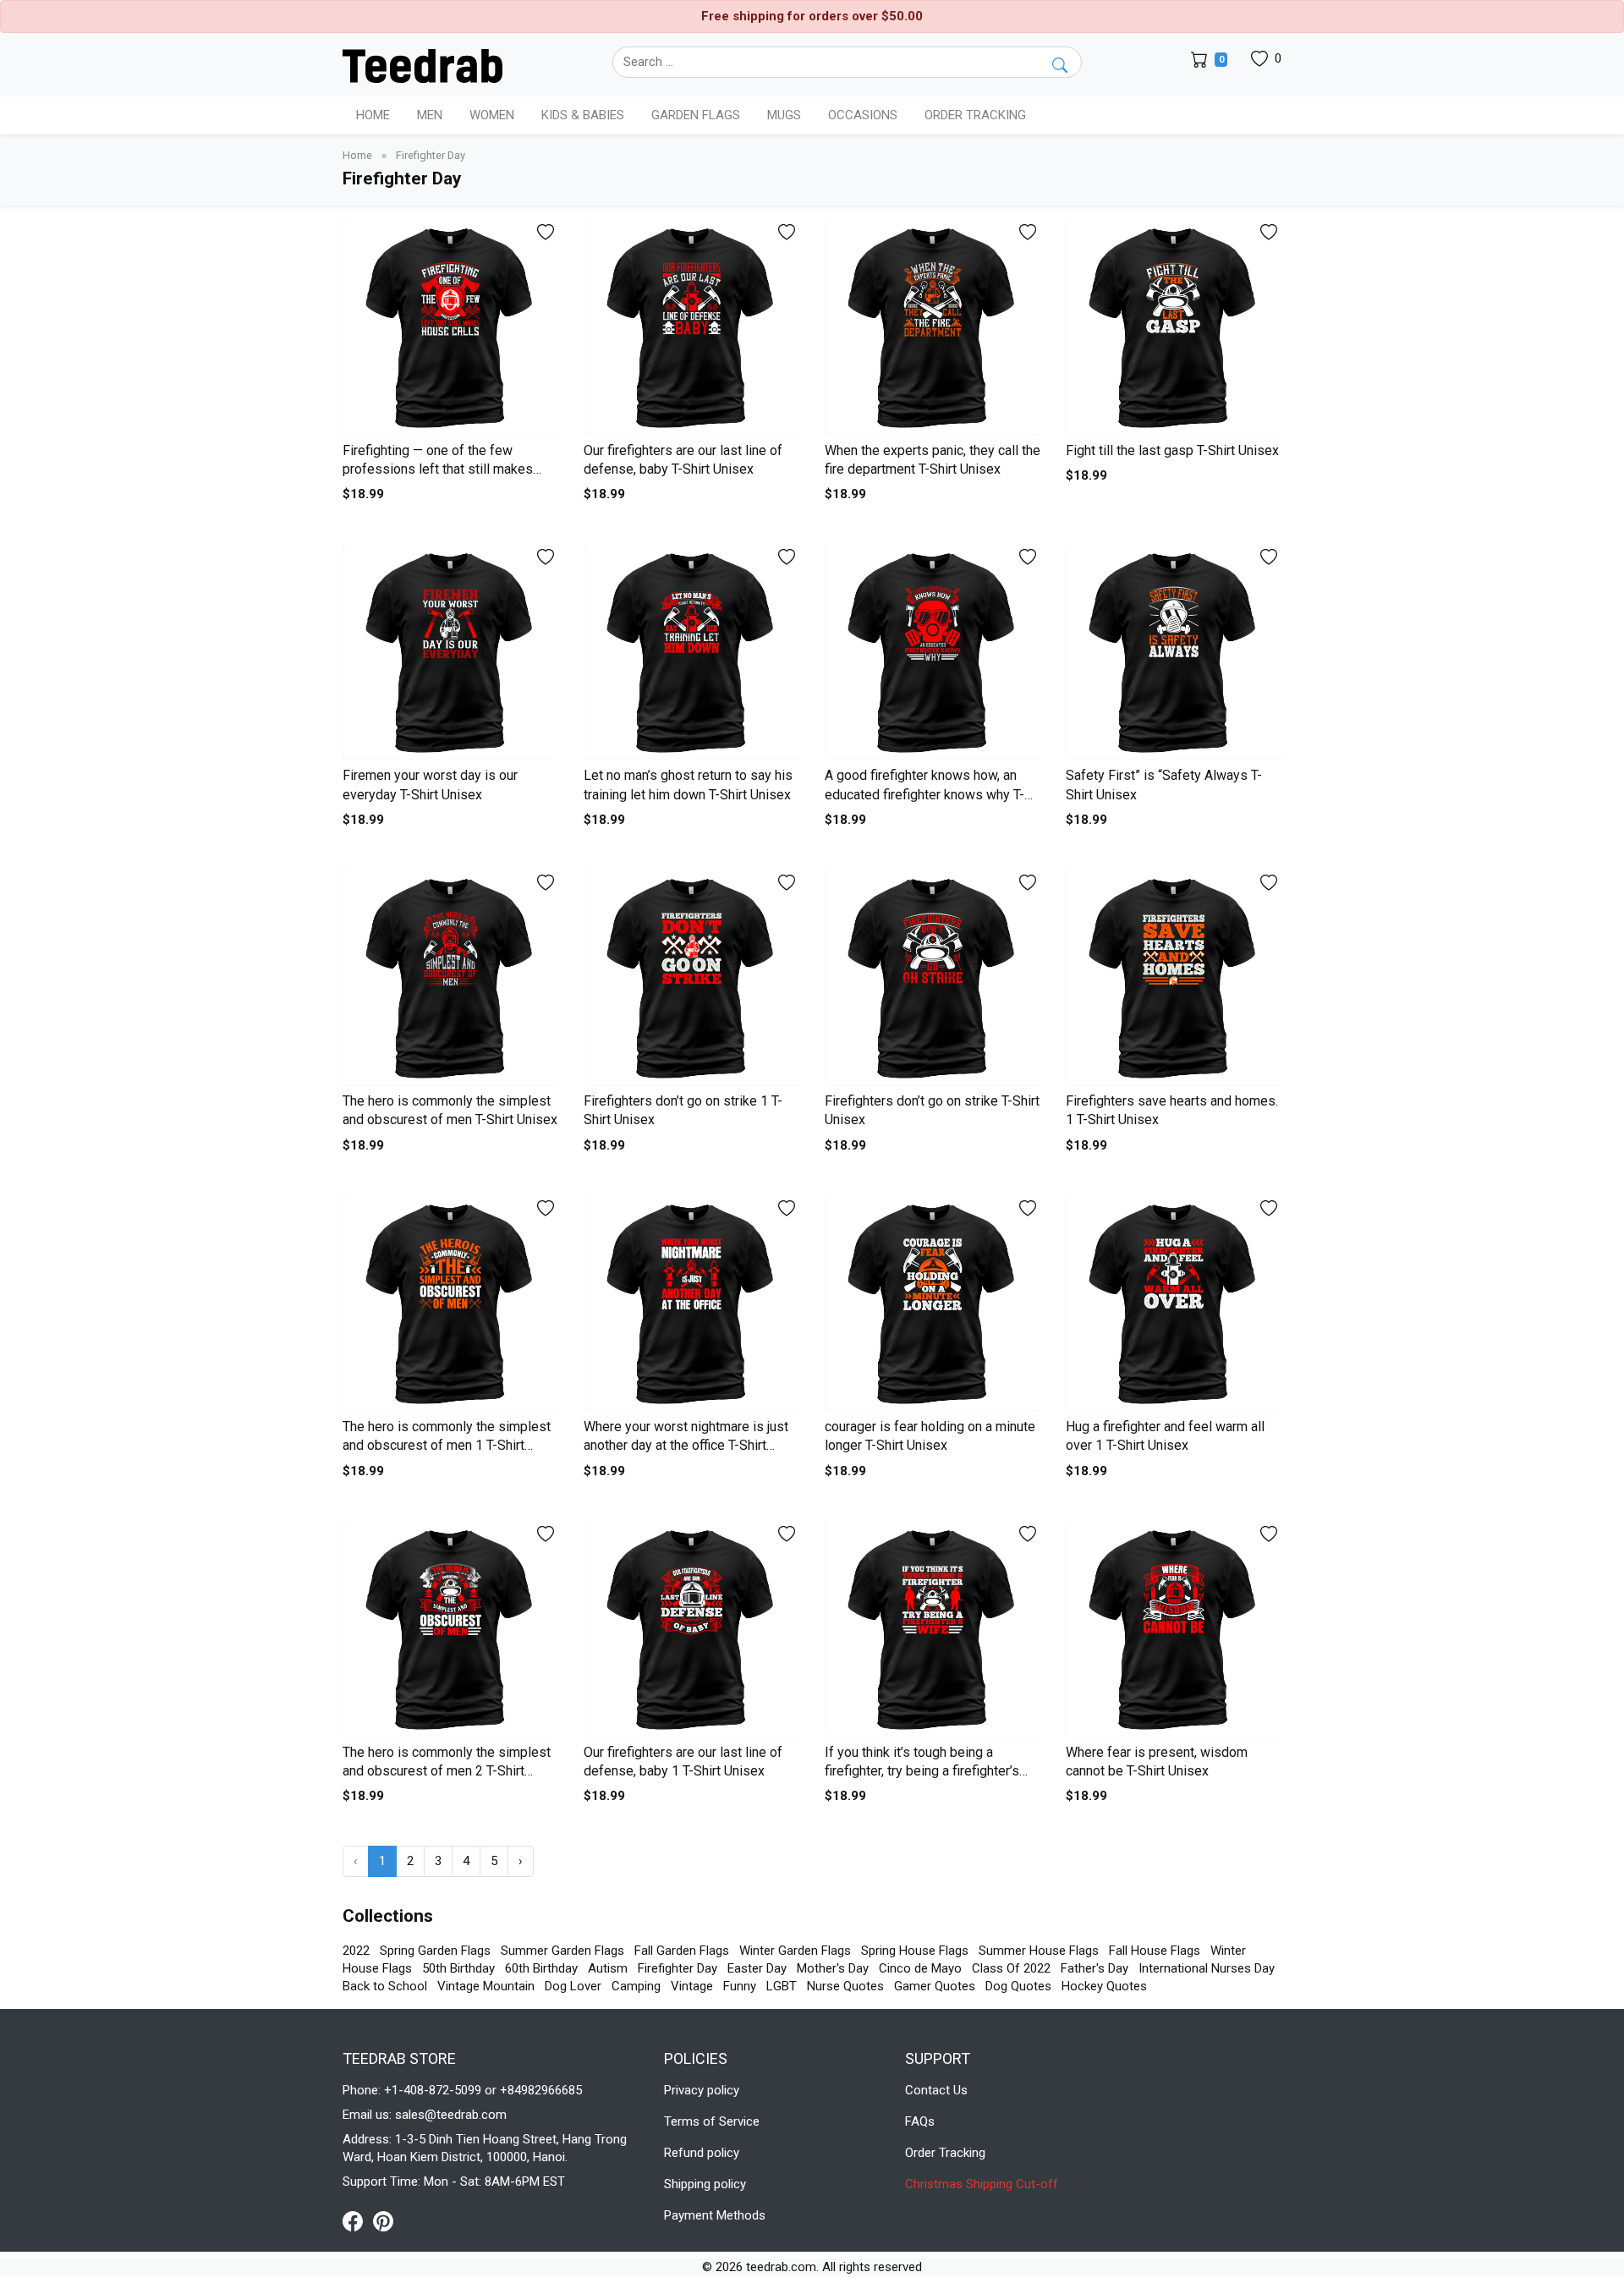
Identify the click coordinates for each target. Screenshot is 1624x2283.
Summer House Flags (1039, 1951)
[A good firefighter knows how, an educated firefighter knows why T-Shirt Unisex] (933, 652)
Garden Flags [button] (696, 115)
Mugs (784, 115)
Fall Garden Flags (682, 1951)
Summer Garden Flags (562, 1951)
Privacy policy (702, 2090)
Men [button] (430, 115)
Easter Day (757, 1968)
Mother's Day (833, 1968)
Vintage (692, 1986)
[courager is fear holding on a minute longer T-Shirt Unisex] (933, 1303)
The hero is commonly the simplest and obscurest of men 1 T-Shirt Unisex (447, 1446)
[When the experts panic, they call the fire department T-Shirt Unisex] (933, 327)
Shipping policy (705, 2184)
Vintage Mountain (486, 1986)
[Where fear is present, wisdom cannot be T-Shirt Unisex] (1174, 1629)
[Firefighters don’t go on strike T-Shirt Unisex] (933, 977)
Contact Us (936, 2090)
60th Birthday (541, 1968)
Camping (636, 1986)
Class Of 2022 (1011, 1968)
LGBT (782, 1986)
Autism (608, 1968)
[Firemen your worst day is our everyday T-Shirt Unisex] (450, 652)
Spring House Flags (915, 1951)
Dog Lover (573, 1986)
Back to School (385, 1986)
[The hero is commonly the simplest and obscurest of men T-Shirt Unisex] (450, 977)
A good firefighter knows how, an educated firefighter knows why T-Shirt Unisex (924, 794)
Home (373, 115)
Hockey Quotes (1104, 1986)
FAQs (920, 2121)
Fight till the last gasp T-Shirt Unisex (1172, 450)
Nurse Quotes (845, 1986)
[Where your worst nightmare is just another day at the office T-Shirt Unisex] (691, 1303)
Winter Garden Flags (795, 1951)
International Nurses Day (1207, 1968)
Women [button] (492, 115)
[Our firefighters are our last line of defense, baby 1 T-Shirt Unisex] (691, 1629)
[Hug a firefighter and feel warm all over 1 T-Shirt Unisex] (1174, 1303)
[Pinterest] (383, 2220)
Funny (740, 1986)
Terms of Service (712, 2121)
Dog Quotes (1018, 1986)
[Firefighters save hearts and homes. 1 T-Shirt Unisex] (1174, 977)
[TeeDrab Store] (422, 64)
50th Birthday (458, 1968)
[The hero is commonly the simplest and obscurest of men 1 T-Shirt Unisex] (450, 1303)
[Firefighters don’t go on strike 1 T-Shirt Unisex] (691, 977)
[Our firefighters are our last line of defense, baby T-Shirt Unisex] (691, 327)
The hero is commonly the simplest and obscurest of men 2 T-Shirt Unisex (447, 1771)
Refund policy (702, 2153)
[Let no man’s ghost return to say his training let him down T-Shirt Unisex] (691, 652)
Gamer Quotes (935, 1986)
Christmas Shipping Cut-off (982, 2184)
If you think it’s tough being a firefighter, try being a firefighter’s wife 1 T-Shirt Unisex (922, 1771)
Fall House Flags (1155, 1951)
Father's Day (1095, 1968)
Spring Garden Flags (435, 1951)
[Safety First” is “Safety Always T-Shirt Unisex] (1174, 652)
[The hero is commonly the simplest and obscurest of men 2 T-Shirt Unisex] (450, 1629)
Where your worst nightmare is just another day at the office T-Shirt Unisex (686, 1446)
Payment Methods (715, 2215)
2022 (356, 1951)
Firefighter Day (678, 1968)
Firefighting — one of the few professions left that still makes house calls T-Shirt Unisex (438, 469)
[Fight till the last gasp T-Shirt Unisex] (1174, 327)
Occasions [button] (863, 115)
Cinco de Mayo (920, 1968)
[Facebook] (358, 2220)
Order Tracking (975, 115)
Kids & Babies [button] (583, 115)
